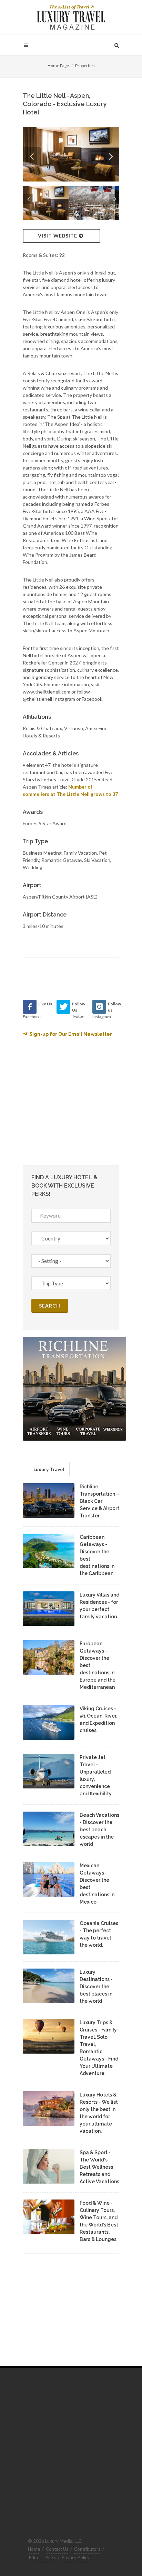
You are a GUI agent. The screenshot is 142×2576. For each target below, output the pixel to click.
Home (34, 2549)
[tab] (49, 1469)
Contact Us (57, 2549)
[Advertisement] (74, 1099)
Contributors (87, 2549)
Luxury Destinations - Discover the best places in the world (96, 1987)
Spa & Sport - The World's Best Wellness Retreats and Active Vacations (99, 2167)
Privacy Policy (76, 2557)
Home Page (58, 66)
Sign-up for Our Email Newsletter (71, 1034)
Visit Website (58, 236)
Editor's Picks (42, 2557)
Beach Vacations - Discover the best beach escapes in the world (99, 1830)
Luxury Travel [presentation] (49, 1469)
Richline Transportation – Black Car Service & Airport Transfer (99, 1501)
